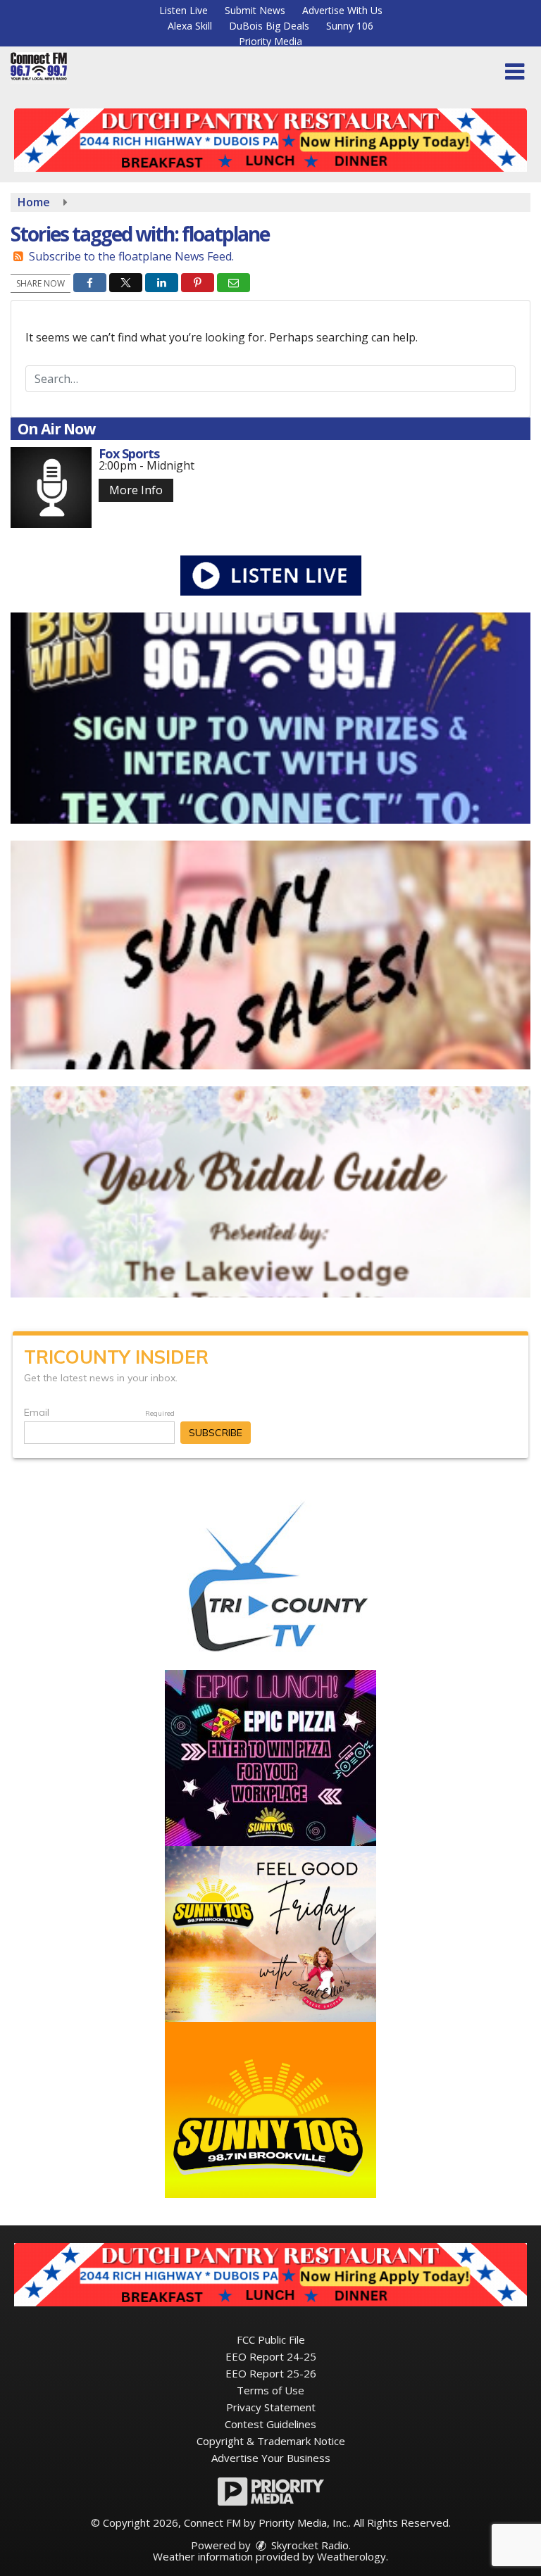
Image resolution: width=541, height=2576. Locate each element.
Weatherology (352, 2556)
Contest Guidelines (270, 2424)
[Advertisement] (270, 140)
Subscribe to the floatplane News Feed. (131, 256)
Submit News (255, 10)
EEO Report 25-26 (271, 2373)
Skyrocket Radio (309, 2545)
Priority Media (270, 41)
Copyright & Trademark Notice (271, 2441)
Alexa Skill (190, 26)
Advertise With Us (342, 10)
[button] (515, 72)
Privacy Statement (271, 2407)
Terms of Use (270, 2390)
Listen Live (184, 10)
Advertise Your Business (271, 2458)
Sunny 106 (350, 26)
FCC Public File (271, 2339)
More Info (136, 490)
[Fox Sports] (51, 488)
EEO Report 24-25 (271, 2356)
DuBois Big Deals (269, 26)
